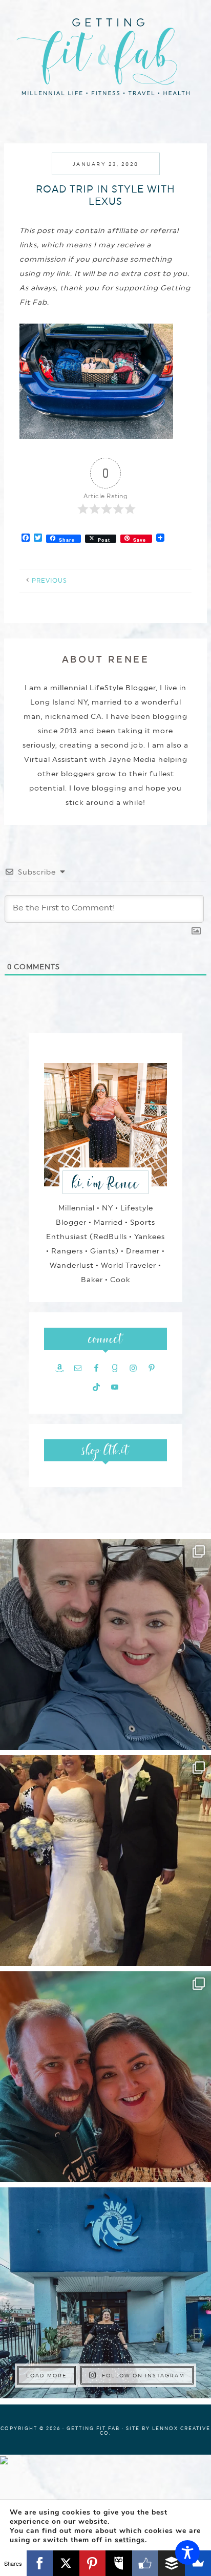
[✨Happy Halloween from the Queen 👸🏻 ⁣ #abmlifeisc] (105, 2293)
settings (130, 2540)
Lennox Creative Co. (155, 2431)
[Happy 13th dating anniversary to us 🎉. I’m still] (105, 1645)
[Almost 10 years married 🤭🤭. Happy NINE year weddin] (105, 1861)
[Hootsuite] (119, 2563)
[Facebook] (40, 2563)
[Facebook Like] (145, 2563)
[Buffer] (172, 2563)
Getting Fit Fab (105, 55)
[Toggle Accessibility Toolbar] (187, 2552)
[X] (66, 2563)
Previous (49, 581)
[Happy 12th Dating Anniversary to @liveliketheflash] (105, 2077)
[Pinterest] (93, 2563)
